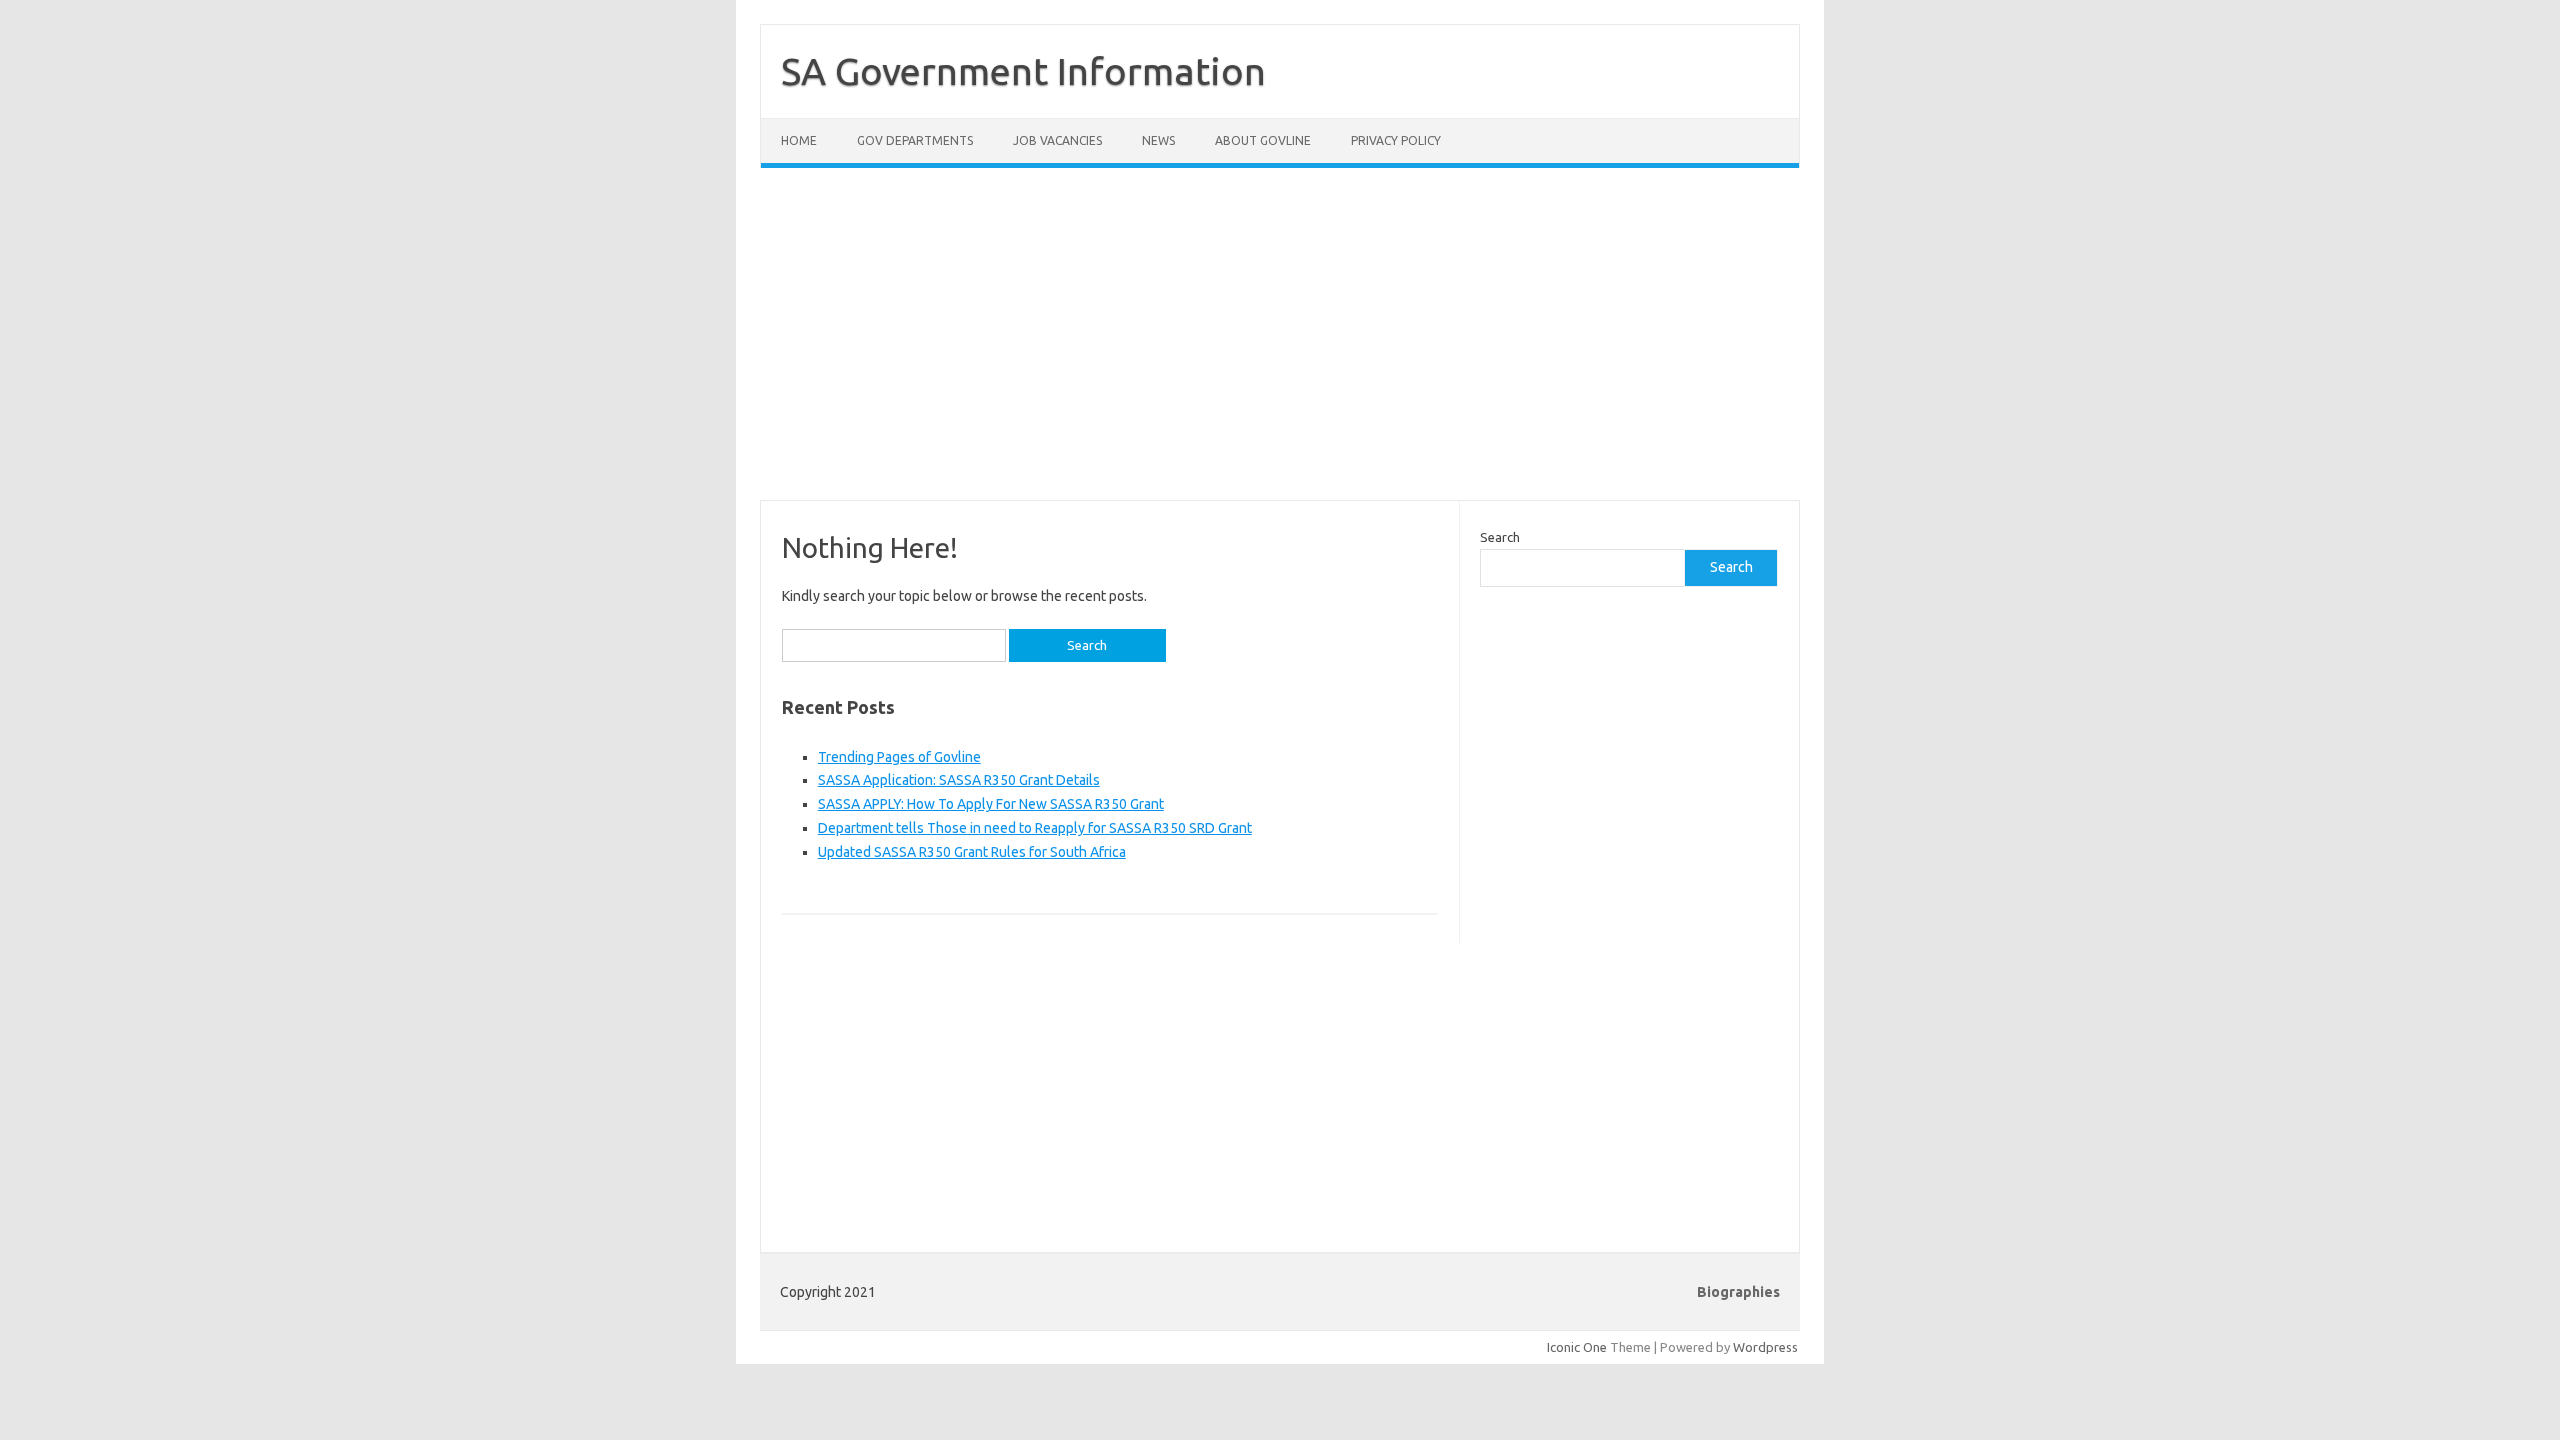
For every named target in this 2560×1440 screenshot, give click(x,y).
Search (1500, 537)
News (1158, 140)
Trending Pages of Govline (899, 757)
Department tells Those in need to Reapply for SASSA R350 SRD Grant (1035, 828)
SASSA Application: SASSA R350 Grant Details (959, 780)
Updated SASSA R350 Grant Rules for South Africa (972, 852)
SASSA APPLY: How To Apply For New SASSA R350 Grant (991, 804)
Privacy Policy (1396, 140)
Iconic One (1577, 1347)
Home (799, 140)
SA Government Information (1023, 71)
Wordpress (1765, 1347)
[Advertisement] (1280, 346)
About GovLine (1263, 140)
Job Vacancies (1057, 140)
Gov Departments (915, 140)
